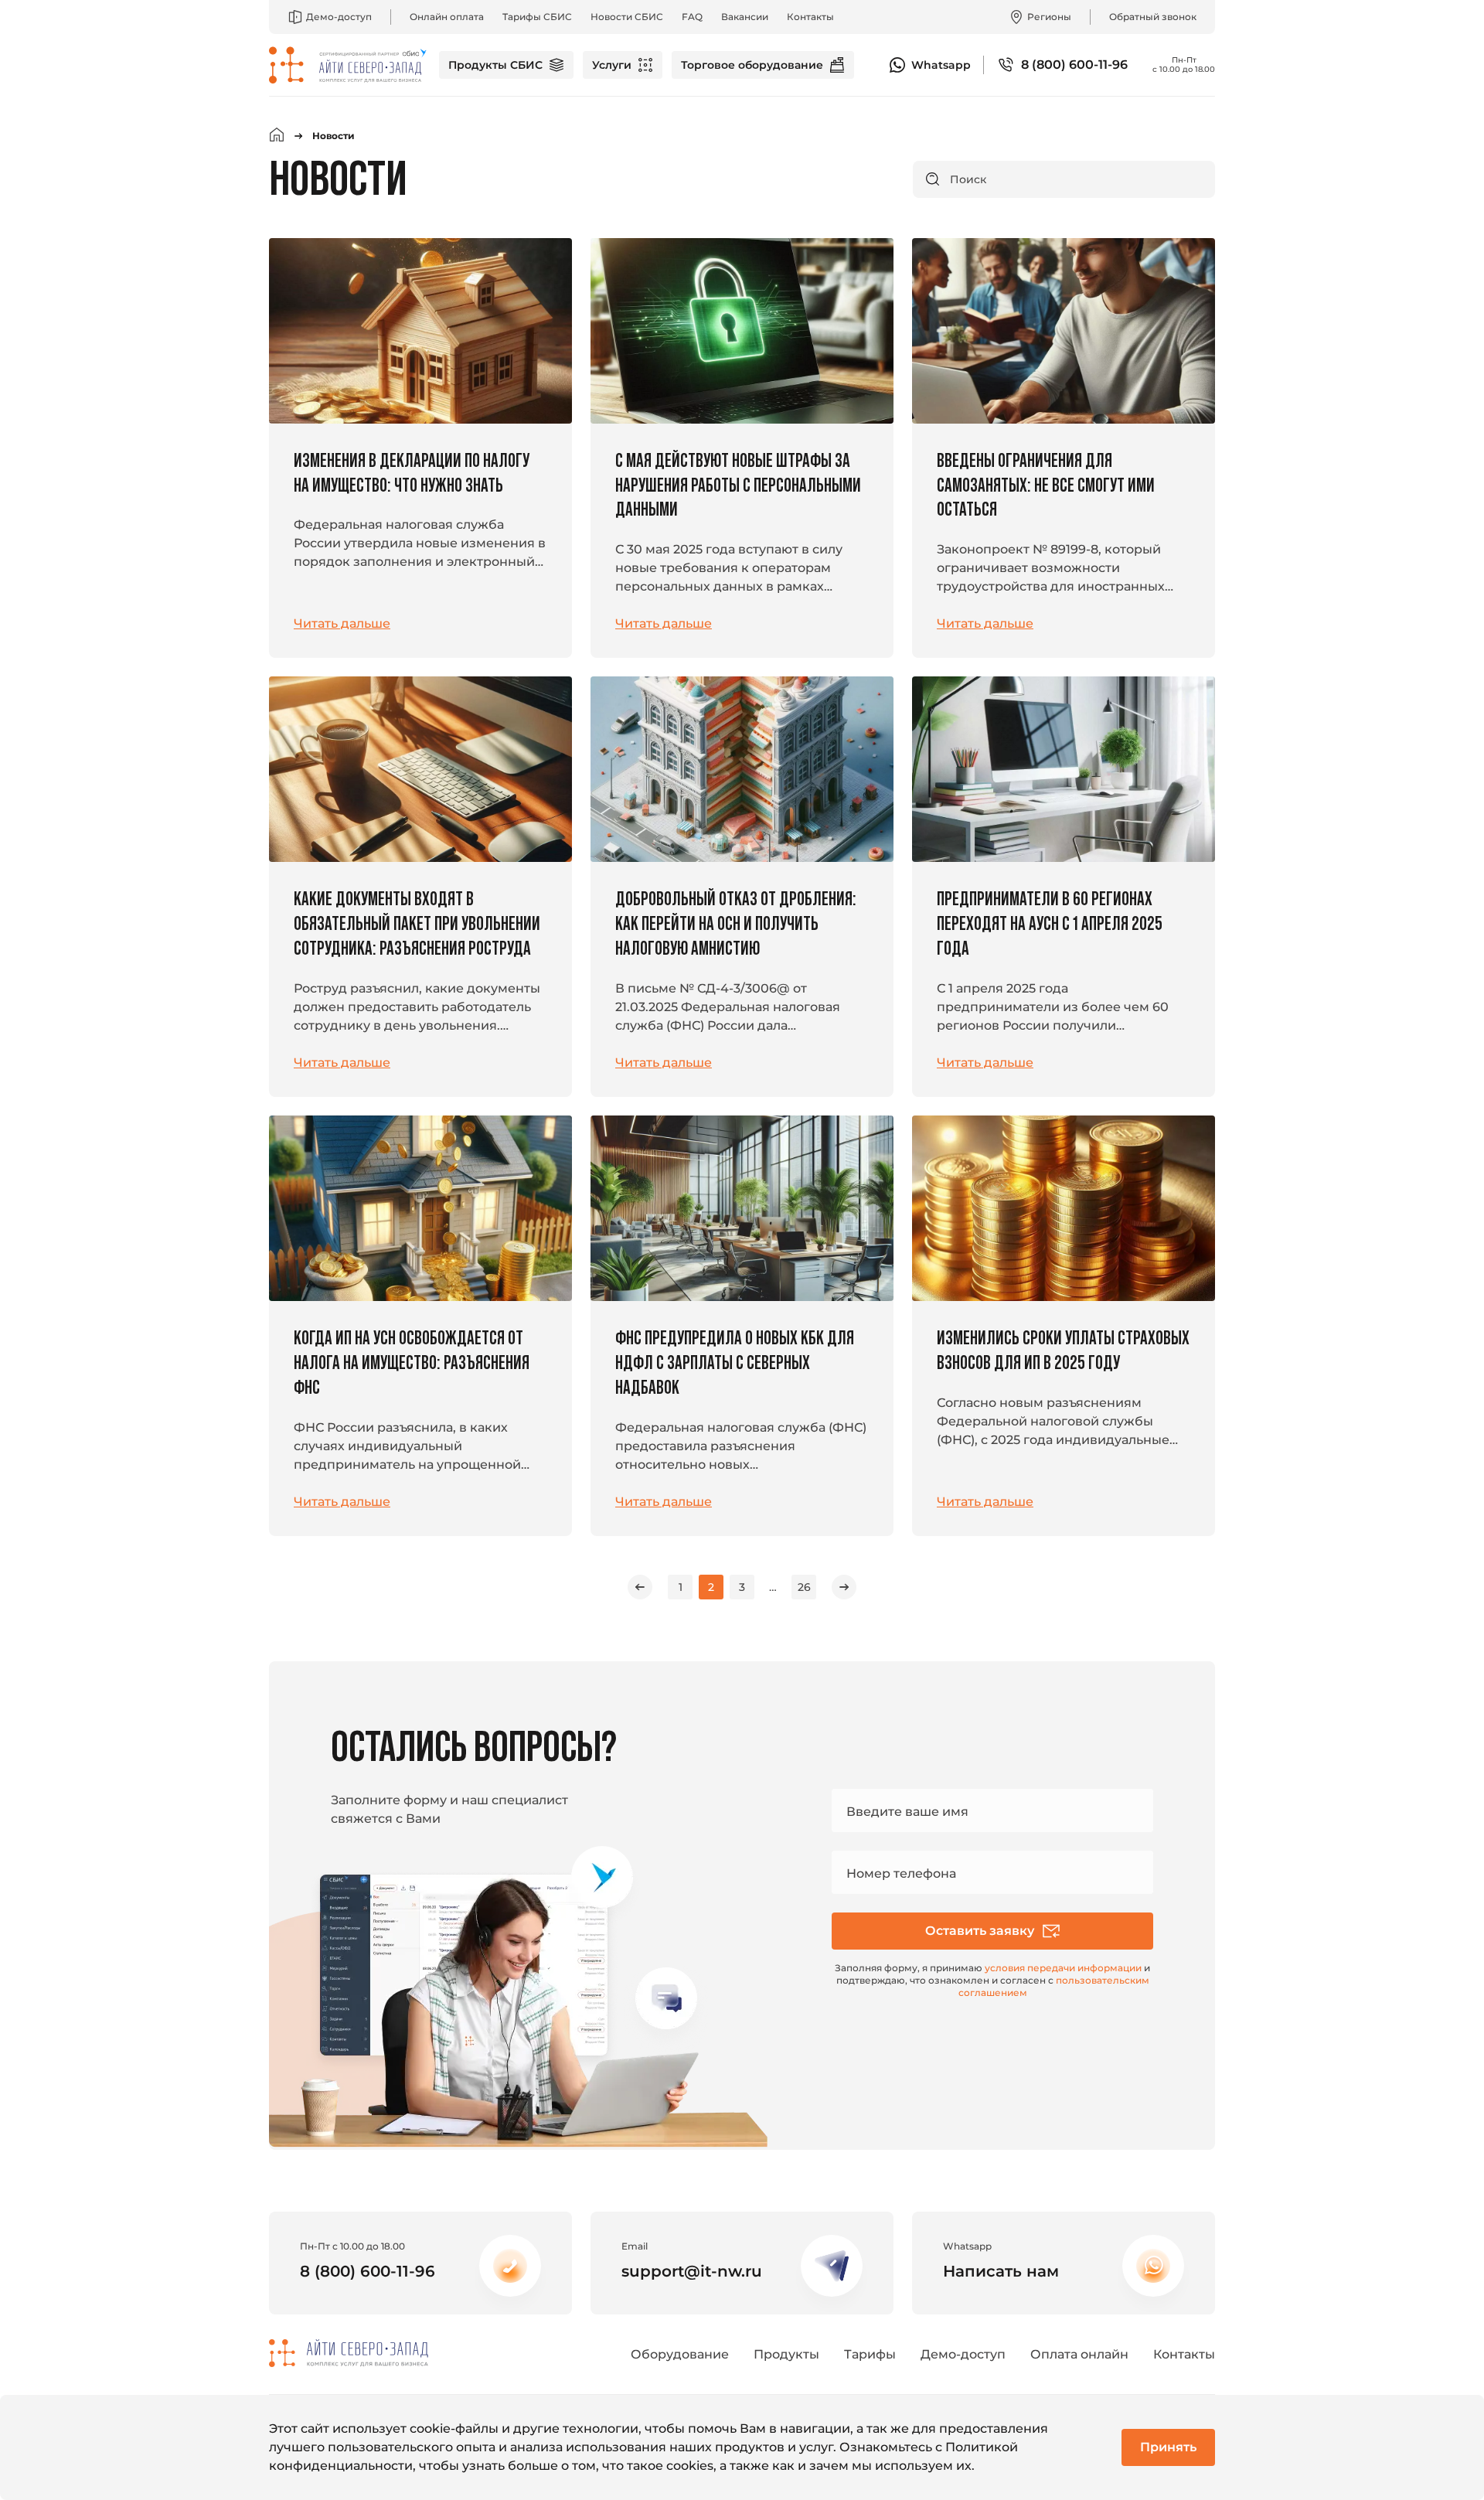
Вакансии (745, 17)
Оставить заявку (980, 1931)
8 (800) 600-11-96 (1074, 65)
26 (804, 1587)
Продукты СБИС (495, 65)
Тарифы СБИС (537, 17)
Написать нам (1001, 2271)
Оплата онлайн (1079, 2354)
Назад (640, 1587)
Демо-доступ (339, 17)
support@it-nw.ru (692, 2271)
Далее (844, 1587)
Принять (1168, 2447)
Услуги (612, 65)
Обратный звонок (1153, 17)
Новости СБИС (627, 17)
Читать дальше (342, 623)
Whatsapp (941, 65)
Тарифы (870, 2354)
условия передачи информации (1063, 1968)
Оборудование (680, 2354)
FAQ (692, 17)
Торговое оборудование (752, 65)
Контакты (810, 17)
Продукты (786, 2354)
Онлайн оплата (447, 17)
